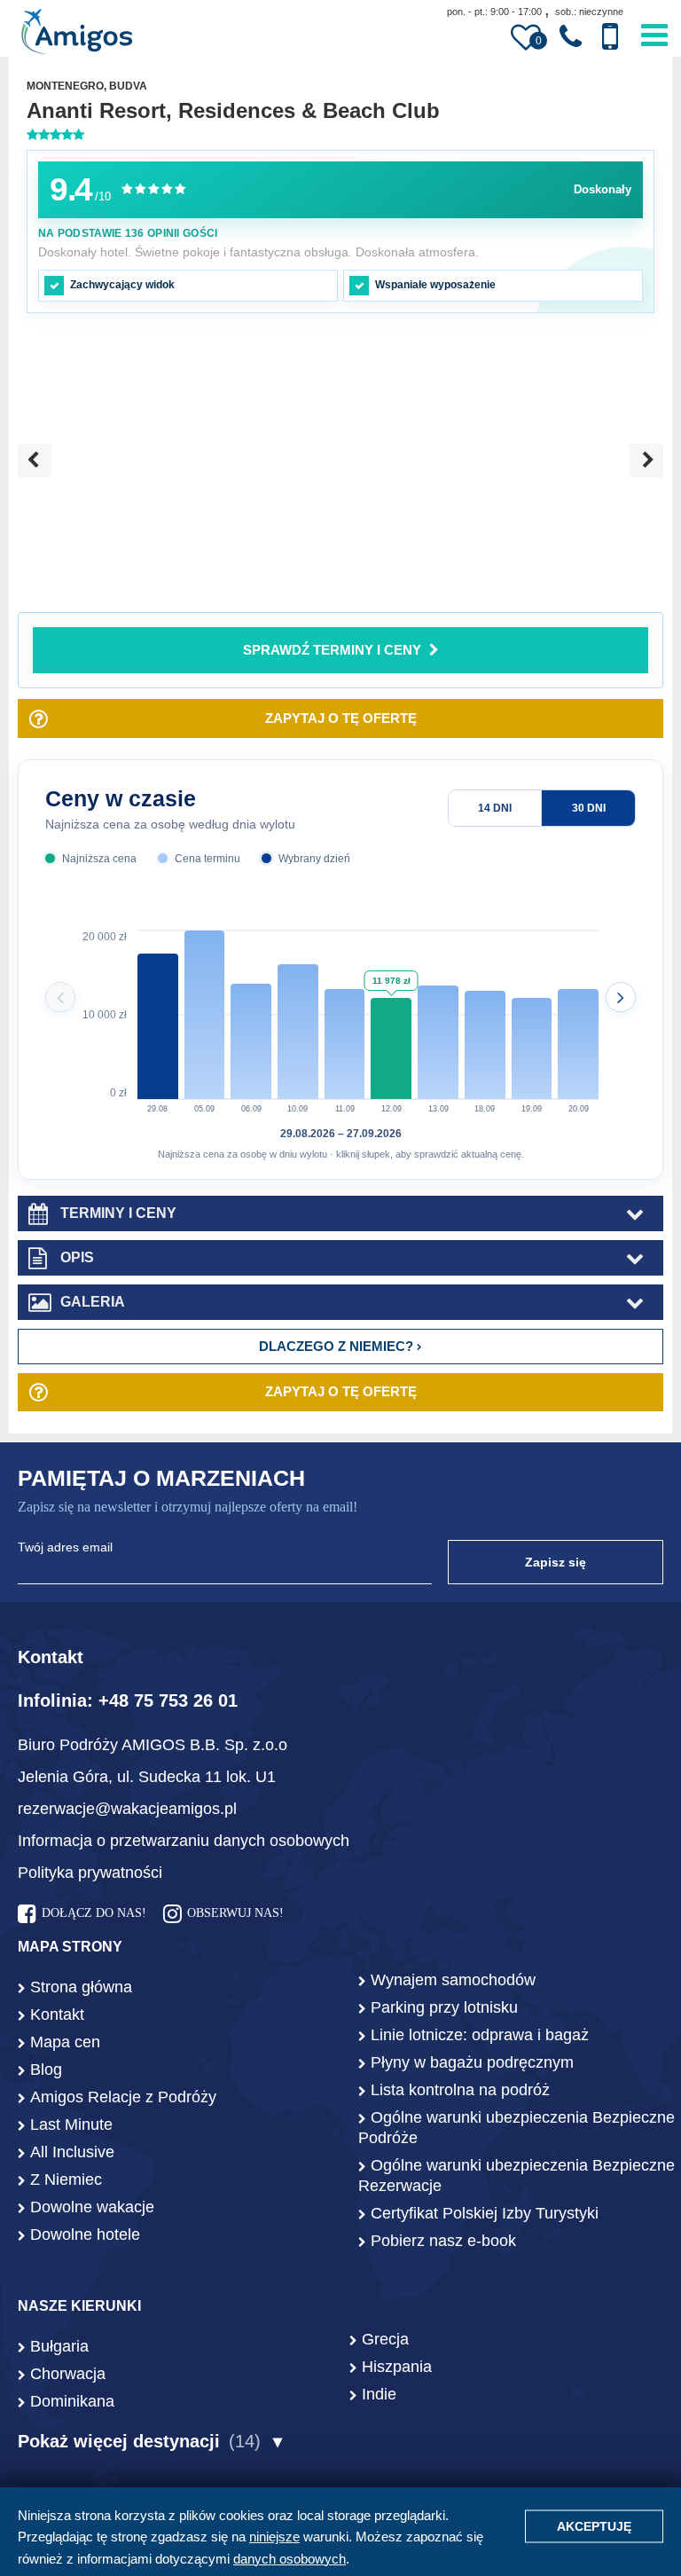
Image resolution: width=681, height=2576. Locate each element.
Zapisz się (556, 1562)
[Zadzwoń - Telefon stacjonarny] (571, 37)
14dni (495, 808)
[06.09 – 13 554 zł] (251, 1015)
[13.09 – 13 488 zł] (438, 1015)
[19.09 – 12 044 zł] (532, 1015)
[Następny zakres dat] (621, 997)
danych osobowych (290, 2559)
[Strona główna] (77, 34)
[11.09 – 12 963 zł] (345, 1015)
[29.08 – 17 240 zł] (158, 1015)
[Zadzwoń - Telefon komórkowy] (610, 37)
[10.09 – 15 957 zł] (298, 1015)
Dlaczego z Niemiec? (338, 1346)
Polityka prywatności (90, 1873)
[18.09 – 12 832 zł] (485, 1015)
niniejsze (274, 2537)
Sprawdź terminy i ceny (332, 650)
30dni (589, 808)
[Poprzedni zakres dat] (60, 997)
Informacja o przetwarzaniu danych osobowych (184, 1841)
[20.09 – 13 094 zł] (578, 1015)
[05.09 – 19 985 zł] (205, 1015)
